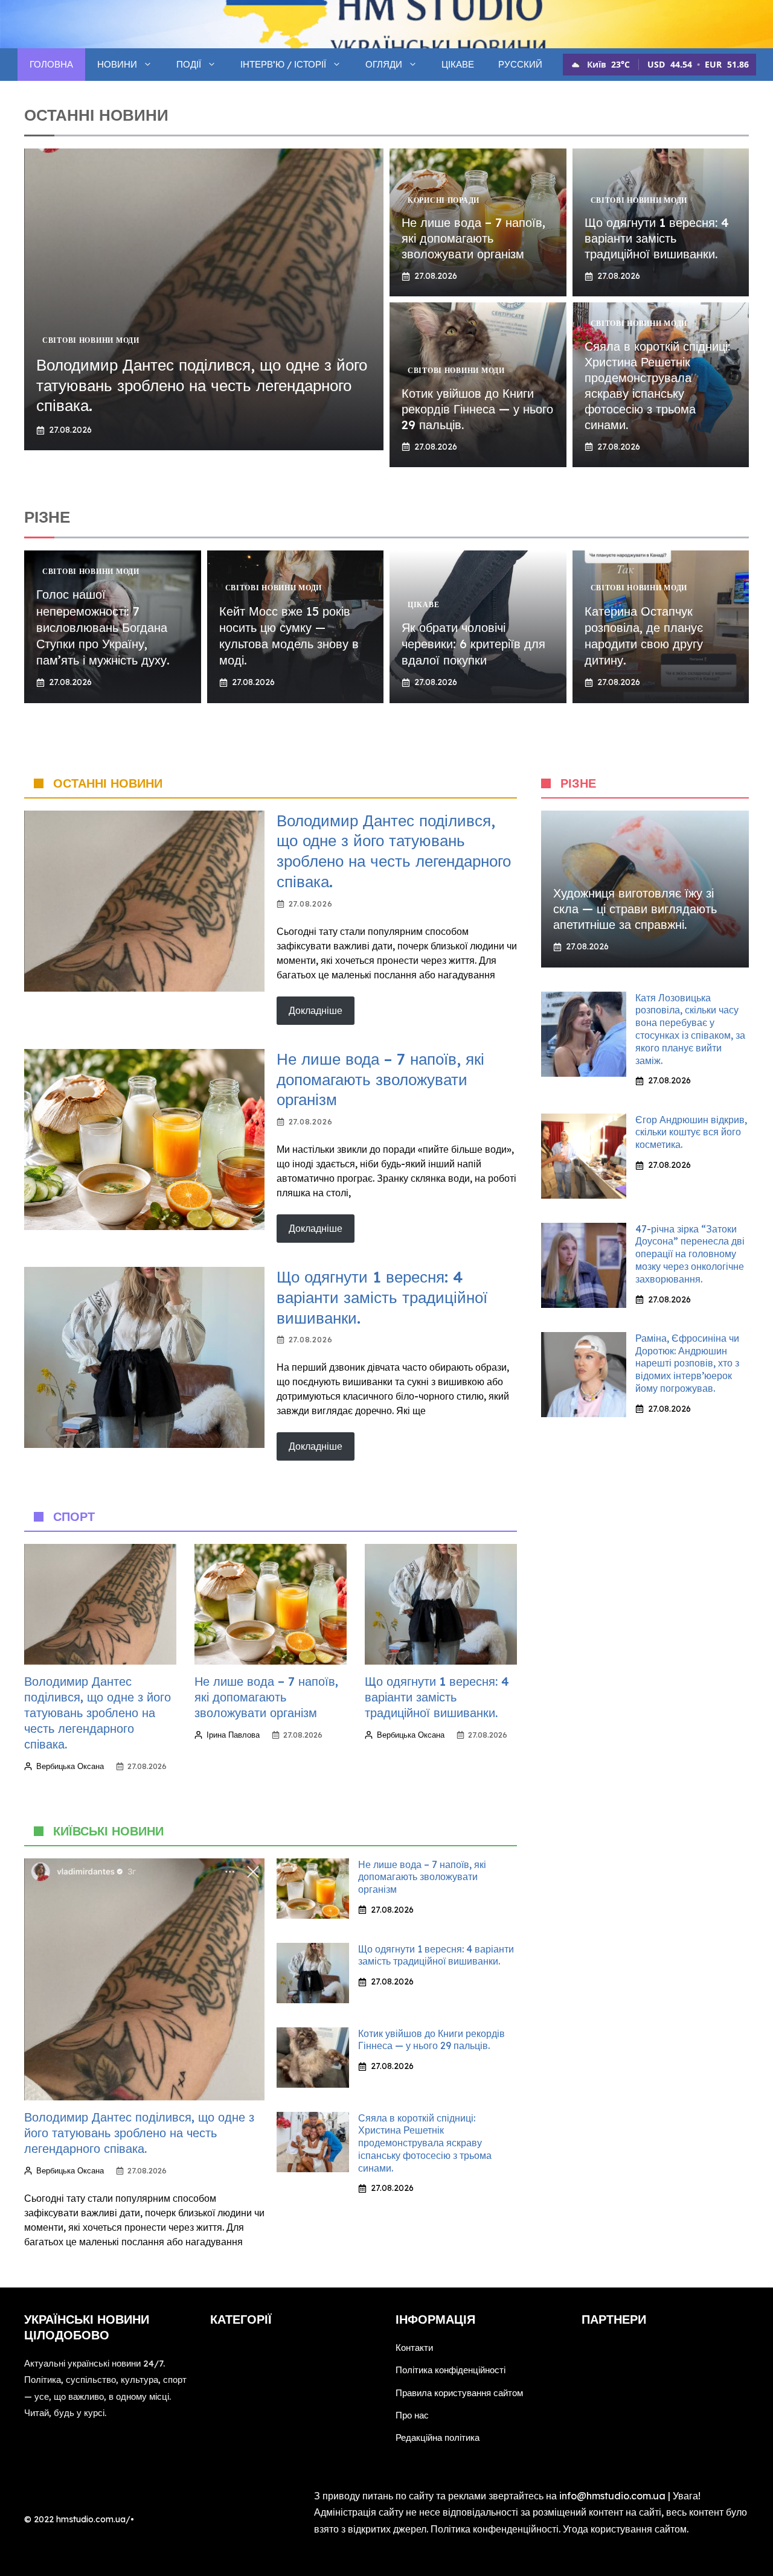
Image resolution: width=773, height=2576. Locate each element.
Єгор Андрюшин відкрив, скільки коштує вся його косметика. (691, 1132)
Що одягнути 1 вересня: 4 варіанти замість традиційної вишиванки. (657, 238)
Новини (117, 64)
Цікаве (458, 64)
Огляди (384, 64)
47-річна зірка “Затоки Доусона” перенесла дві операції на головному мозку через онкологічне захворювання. (690, 1254)
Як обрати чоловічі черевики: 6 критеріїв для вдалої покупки (473, 644)
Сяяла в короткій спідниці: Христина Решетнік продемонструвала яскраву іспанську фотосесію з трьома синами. (657, 385)
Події (189, 64)
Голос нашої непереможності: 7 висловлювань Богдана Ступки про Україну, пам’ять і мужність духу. (103, 627)
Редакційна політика (438, 2437)
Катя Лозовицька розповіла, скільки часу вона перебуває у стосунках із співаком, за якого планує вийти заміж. (690, 1029)
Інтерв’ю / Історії (283, 64)
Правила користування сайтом (459, 2393)
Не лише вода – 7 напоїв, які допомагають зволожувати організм (473, 238)
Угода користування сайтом (625, 2529)
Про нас (412, 2415)
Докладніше (316, 1010)
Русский (520, 64)
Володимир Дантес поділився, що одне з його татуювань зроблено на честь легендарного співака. (202, 385)
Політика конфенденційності (495, 2529)
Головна (51, 64)
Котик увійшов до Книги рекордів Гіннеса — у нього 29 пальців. (477, 409)
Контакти (414, 2348)
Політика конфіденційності (451, 2370)
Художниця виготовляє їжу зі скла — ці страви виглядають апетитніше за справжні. (635, 909)
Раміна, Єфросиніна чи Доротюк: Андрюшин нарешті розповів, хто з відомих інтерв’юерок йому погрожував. (687, 1363)
